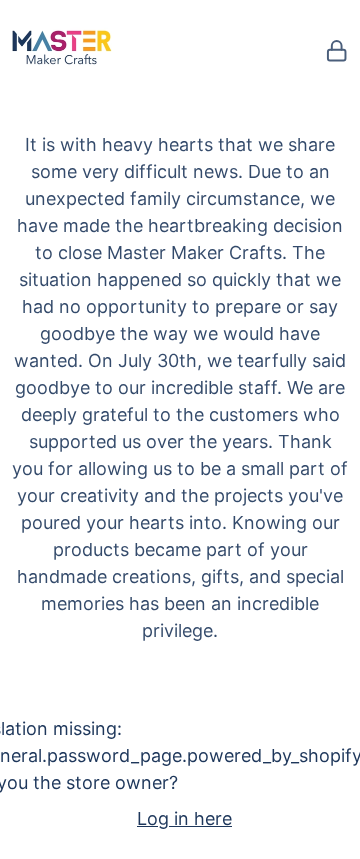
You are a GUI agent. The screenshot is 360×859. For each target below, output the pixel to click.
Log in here (184, 818)
